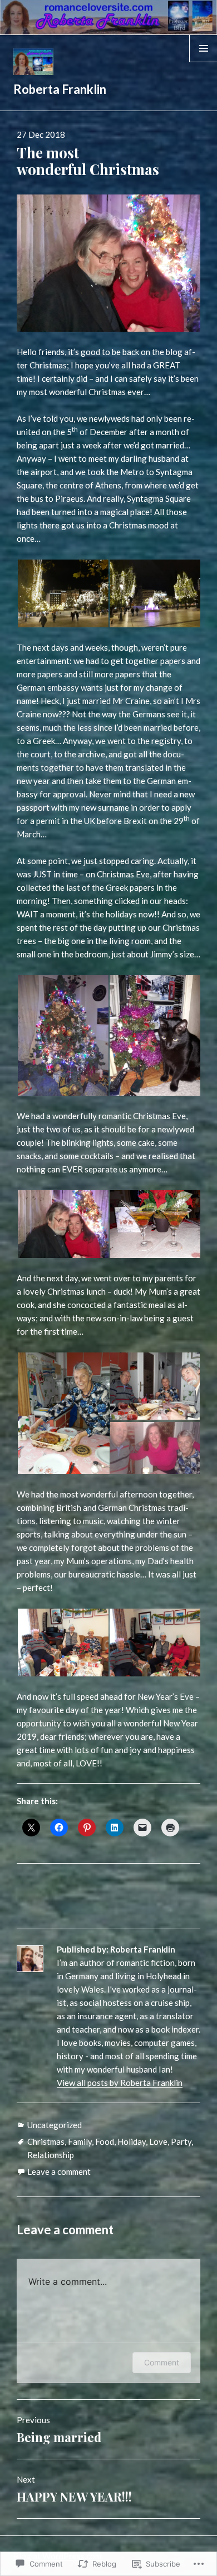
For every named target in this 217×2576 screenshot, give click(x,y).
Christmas (46, 2141)
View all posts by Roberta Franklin (120, 2083)
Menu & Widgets (203, 62)
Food (105, 2141)
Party (181, 2141)
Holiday (132, 2141)
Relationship (51, 2155)
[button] (63, 593)
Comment (162, 2362)
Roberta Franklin (60, 89)
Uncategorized (55, 2125)
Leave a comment (59, 2171)
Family (80, 2141)
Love (158, 2141)
